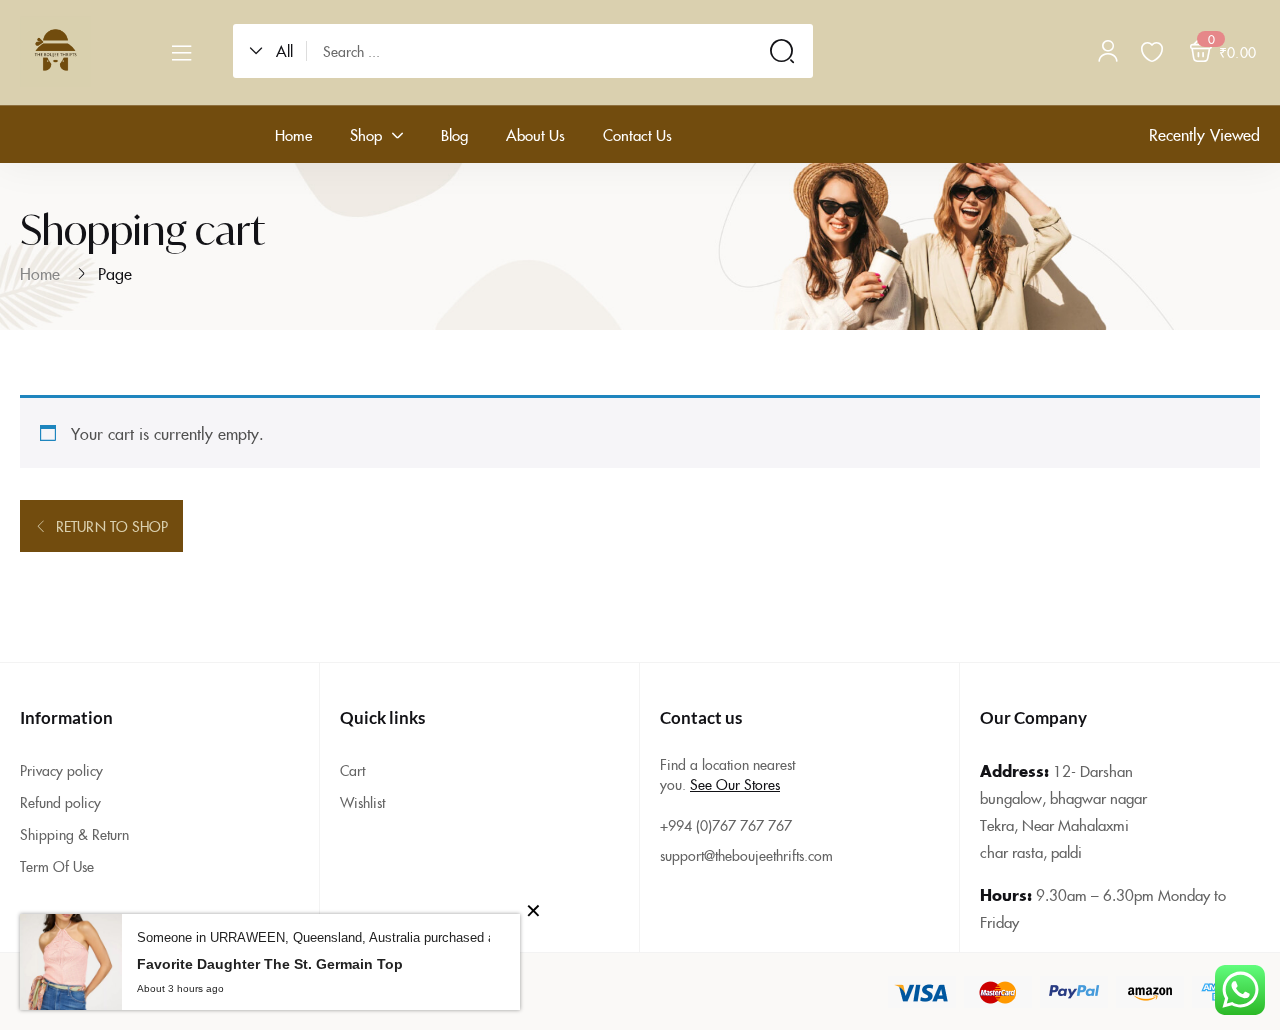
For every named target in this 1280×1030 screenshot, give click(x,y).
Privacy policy (61, 770)
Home (40, 273)
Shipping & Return (74, 834)
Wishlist (362, 802)
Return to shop (110, 526)
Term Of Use (57, 866)
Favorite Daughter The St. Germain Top (270, 964)
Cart (352, 770)
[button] (278, 51)
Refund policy (60, 802)
